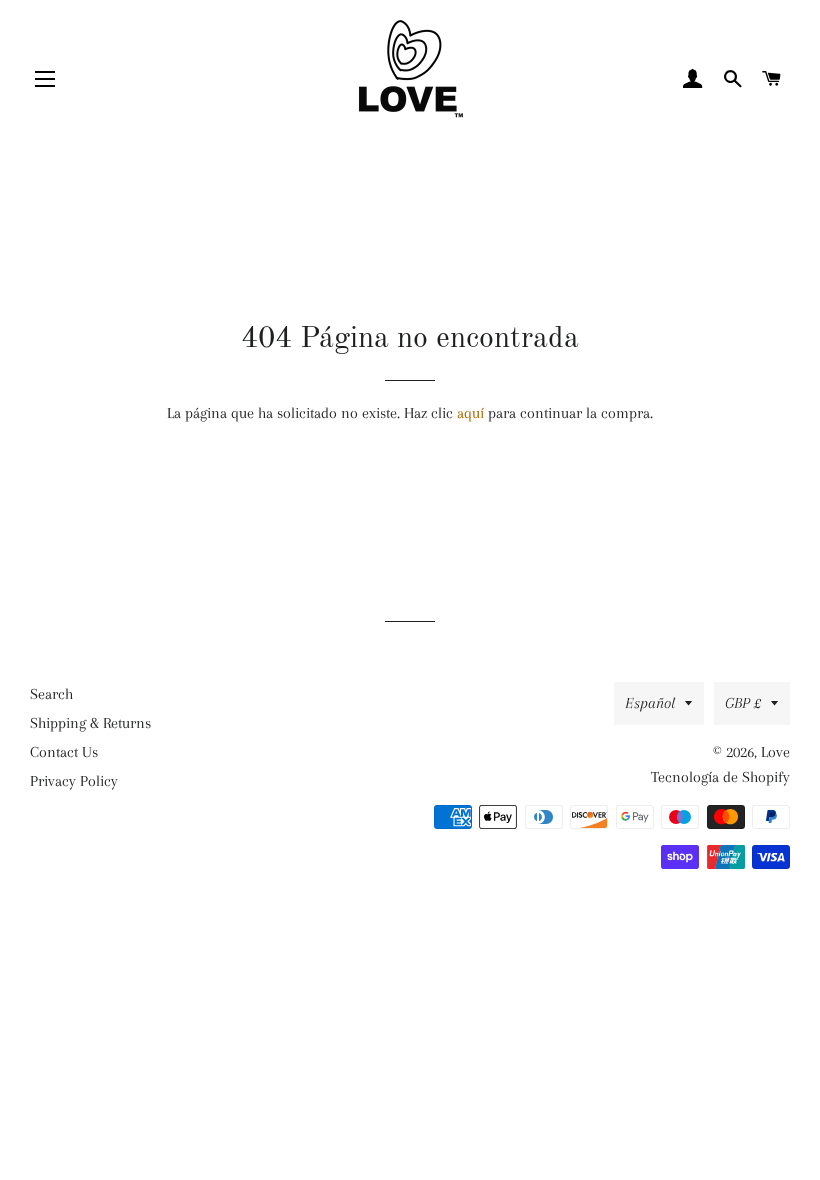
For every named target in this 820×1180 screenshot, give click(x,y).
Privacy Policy (74, 781)
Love (775, 752)
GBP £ (743, 703)
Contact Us (64, 752)
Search (51, 694)
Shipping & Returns (90, 723)
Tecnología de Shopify (720, 777)
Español (650, 703)
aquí (470, 413)
